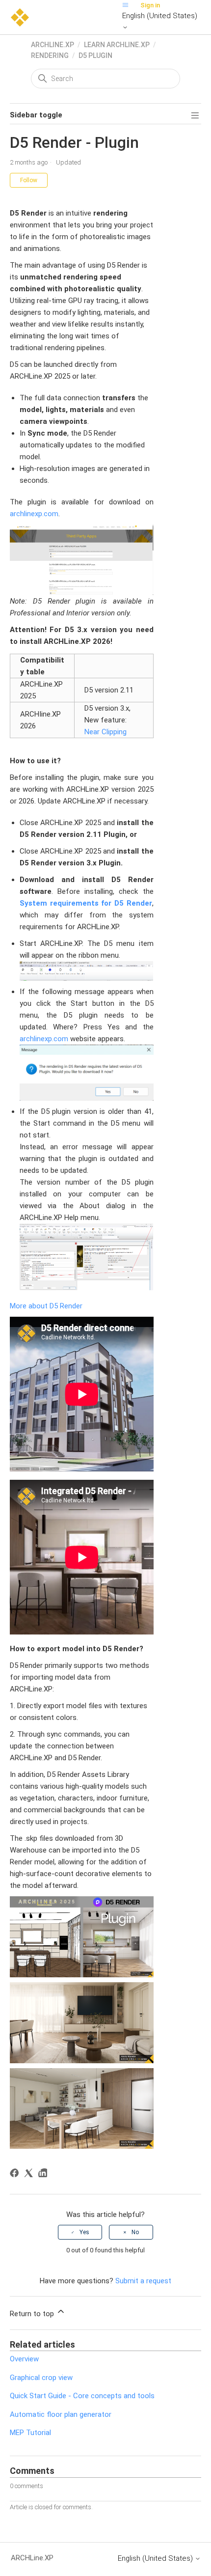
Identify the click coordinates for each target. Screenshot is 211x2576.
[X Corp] (30, 2174)
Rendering (50, 55)
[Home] (20, 17)
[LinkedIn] (44, 2174)
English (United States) (160, 16)
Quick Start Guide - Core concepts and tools (82, 2396)
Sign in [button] (150, 5)
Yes (84, 2232)
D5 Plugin (95, 55)
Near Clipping (105, 732)
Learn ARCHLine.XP (117, 45)
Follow (29, 180)
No (135, 2232)
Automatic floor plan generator (61, 2414)
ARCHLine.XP (53, 45)
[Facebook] (16, 2174)
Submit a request (143, 2281)
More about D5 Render (47, 1306)
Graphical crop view (41, 2378)
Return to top (33, 2314)
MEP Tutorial (30, 2433)
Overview (24, 2359)
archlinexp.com (34, 514)
